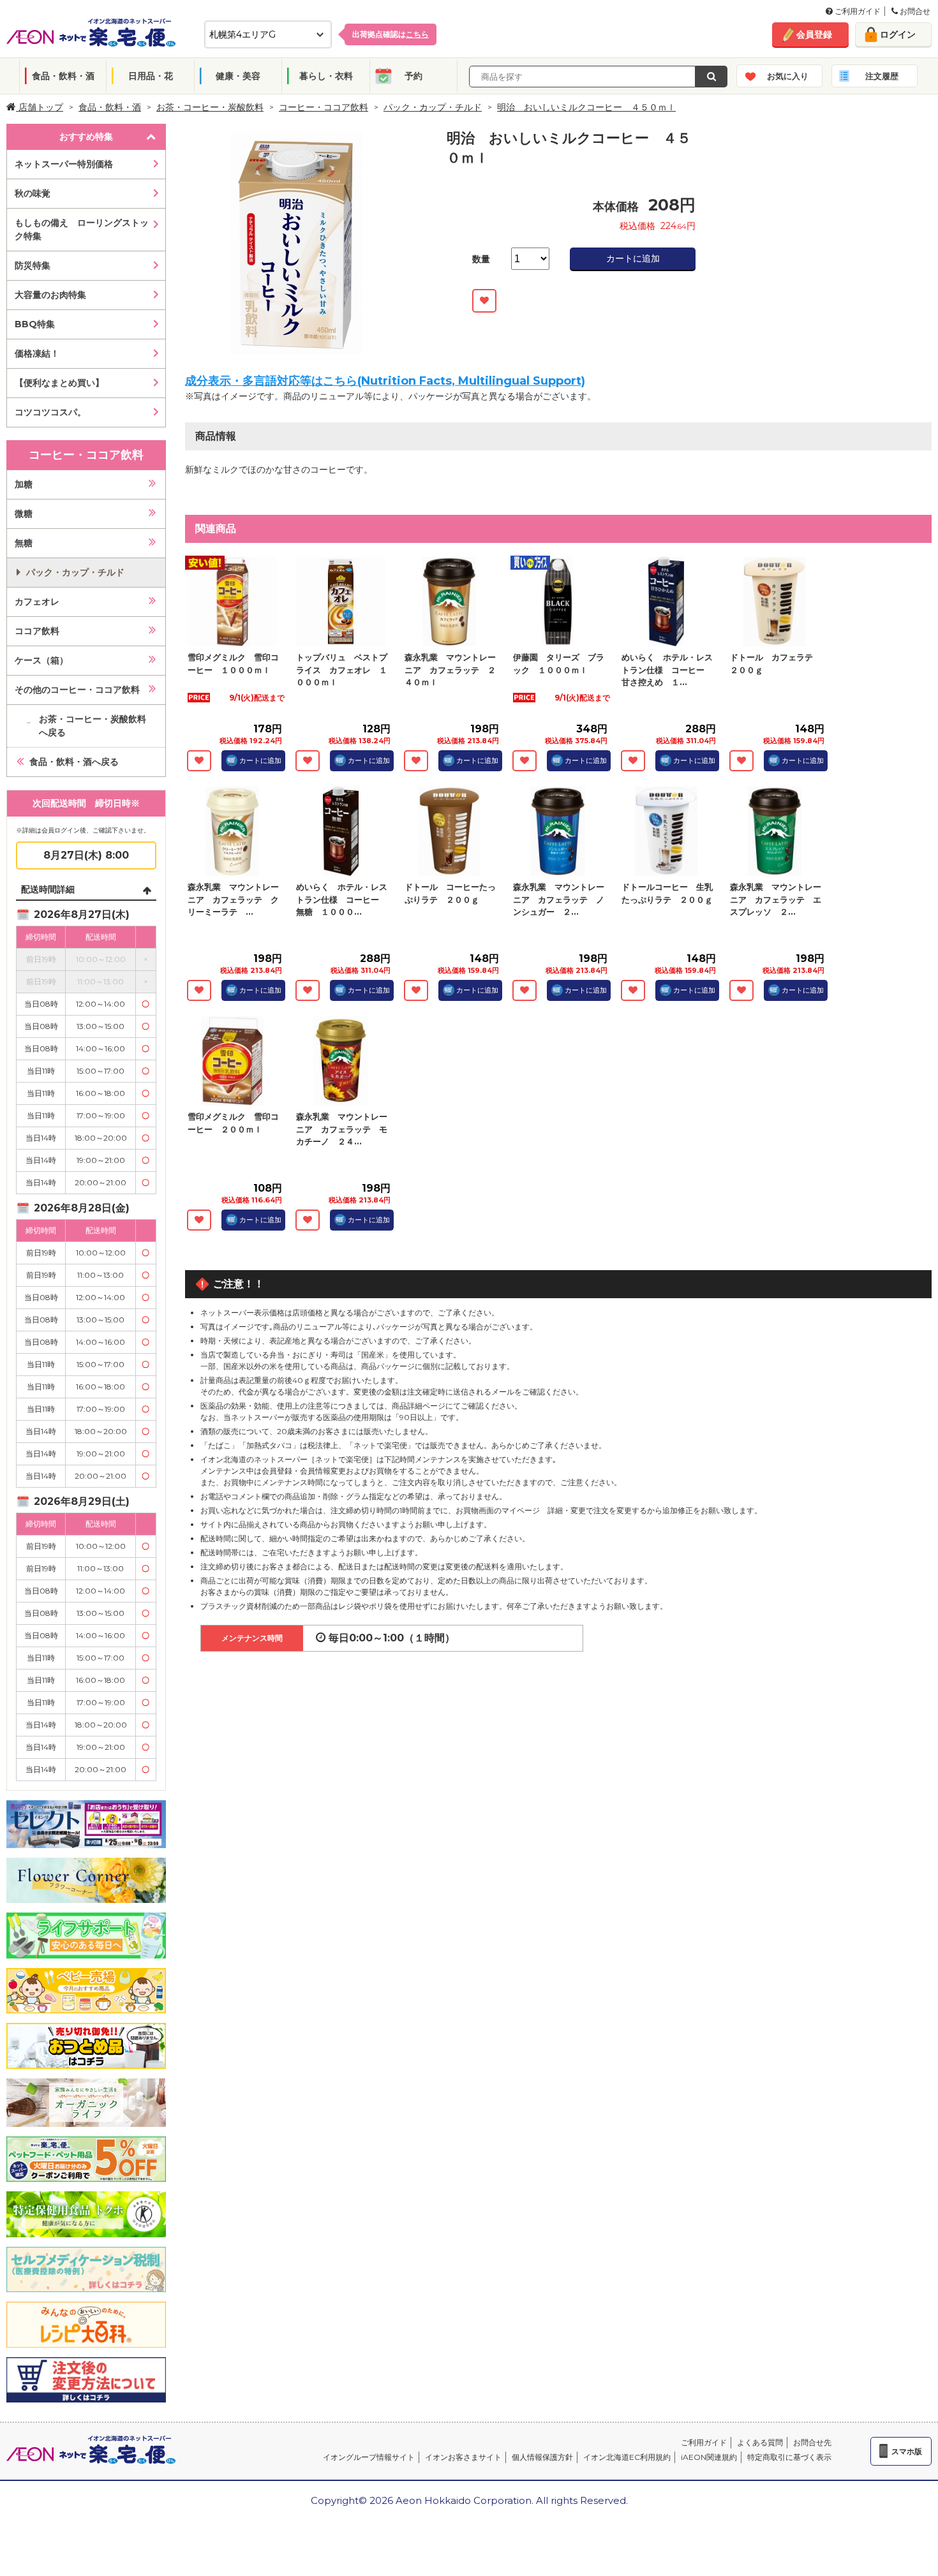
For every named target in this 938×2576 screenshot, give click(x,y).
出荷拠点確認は (391, 34)
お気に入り (788, 76)
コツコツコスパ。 (50, 412)
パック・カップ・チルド (433, 107)
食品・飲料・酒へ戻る (74, 762)
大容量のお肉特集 (50, 295)
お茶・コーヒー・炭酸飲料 (210, 107)
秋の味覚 (33, 193)
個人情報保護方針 (542, 2457)
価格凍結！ (37, 353)
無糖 (24, 543)
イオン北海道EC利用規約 (627, 2457)
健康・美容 (238, 76)
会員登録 (814, 34)
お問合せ (914, 11)
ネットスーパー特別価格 (64, 164)
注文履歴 (882, 76)
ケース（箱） (41, 660)
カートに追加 (633, 258)
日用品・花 (151, 76)
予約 (413, 76)
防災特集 (33, 265)
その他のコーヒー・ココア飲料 (77, 690)
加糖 (24, 484)
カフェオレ (37, 602)
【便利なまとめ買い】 (59, 383)
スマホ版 (907, 2451)
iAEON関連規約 (709, 2457)
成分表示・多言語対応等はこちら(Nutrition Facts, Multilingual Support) (385, 381)
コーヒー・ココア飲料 (324, 107)
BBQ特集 (35, 324)
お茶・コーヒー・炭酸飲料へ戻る (93, 726)
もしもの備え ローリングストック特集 (82, 229)
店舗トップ (40, 107)
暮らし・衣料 (326, 76)
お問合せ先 (812, 2442)
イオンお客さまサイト (463, 2457)
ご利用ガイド (857, 11)
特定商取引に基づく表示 (789, 2457)
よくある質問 (760, 2442)
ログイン (898, 34)
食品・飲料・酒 (63, 76)
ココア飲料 (37, 631)
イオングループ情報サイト (369, 2457)
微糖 (24, 514)
